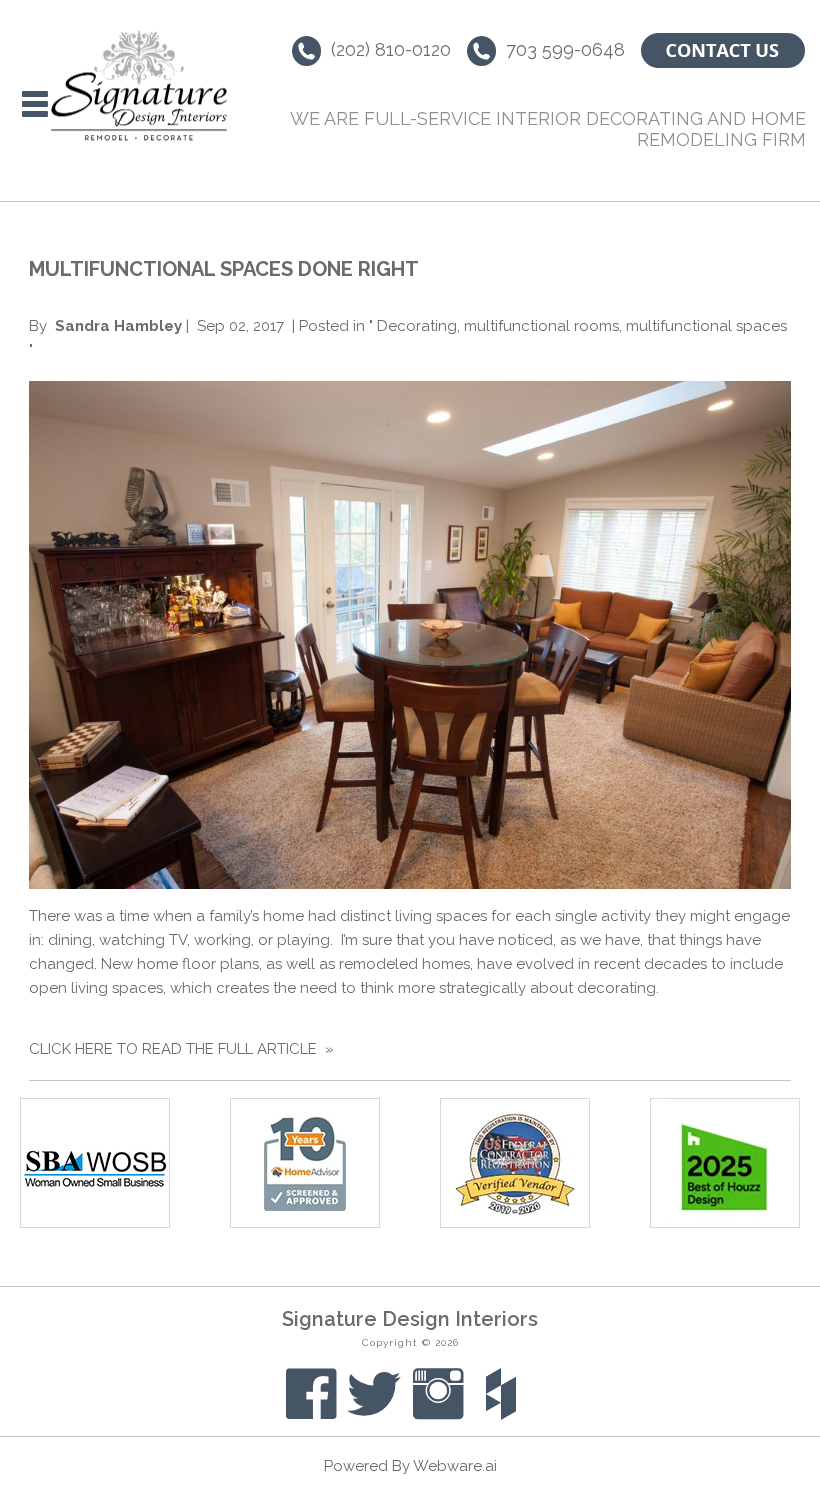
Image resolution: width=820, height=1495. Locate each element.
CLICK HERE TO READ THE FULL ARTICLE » (181, 1049)
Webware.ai (455, 1466)
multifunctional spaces (706, 326)
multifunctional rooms (541, 326)
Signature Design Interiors (410, 1319)
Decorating (417, 326)
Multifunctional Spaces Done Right (224, 269)
